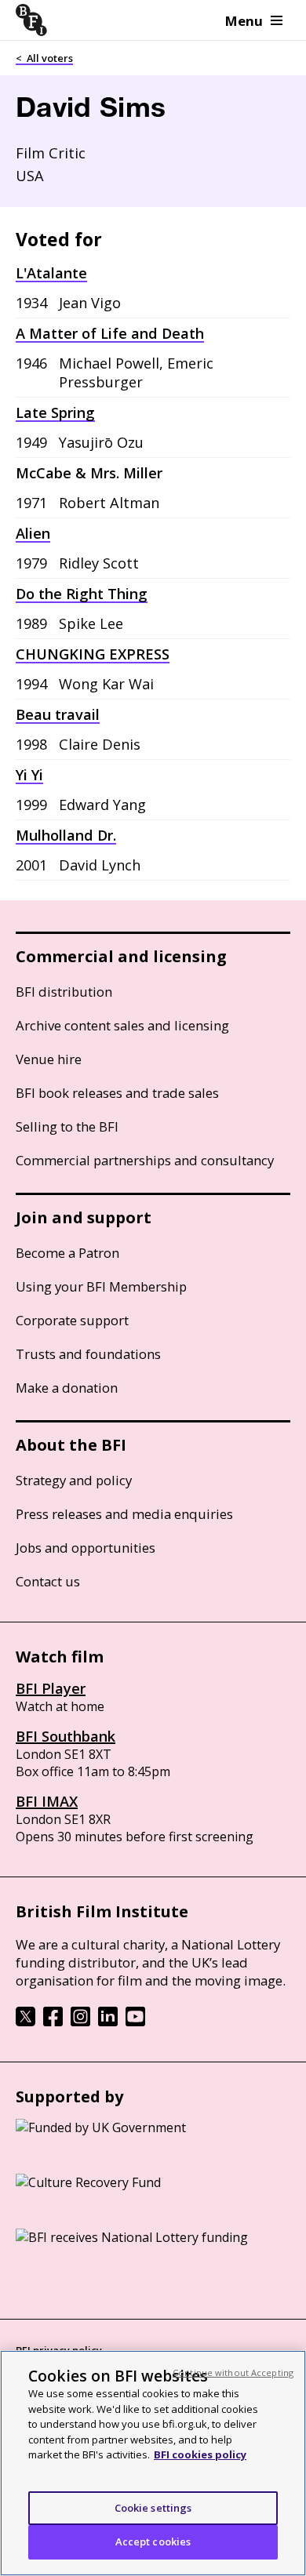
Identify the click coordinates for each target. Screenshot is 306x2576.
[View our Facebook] (53, 2022)
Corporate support (72, 1320)
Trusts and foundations (88, 1354)
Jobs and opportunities (86, 1548)
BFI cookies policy (200, 2454)
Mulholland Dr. (66, 835)
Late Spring (55, 412)
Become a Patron (67, 1253)
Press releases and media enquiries (124, 1514)
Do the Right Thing (82, 594)
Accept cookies (153, 2541)
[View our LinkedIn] (108, 2022)
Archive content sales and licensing (122, 1025)
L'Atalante (51, 273)
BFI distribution (64, 992)
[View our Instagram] (80, 2022)
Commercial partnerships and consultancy (145, 1160)
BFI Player (51, 1688)
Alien (33, 533)
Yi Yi (29, 775)
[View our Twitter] (25, 2022)
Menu (244, 21)
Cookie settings (153, 2508)
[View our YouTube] (135, 2022)
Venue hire (49, 1059)
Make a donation (67, 1388)
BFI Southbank (66, 1736)
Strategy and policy (74, 1480)
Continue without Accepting (233, 2373)
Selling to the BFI (67, 1126)
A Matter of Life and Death (110, 333)
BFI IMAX (47, 1801)
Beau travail (58, 714)
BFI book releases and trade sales (117, 1093)
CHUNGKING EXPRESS (93, 654)
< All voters (44, 58)
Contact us (48, 1581)
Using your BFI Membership (101, 1286)
